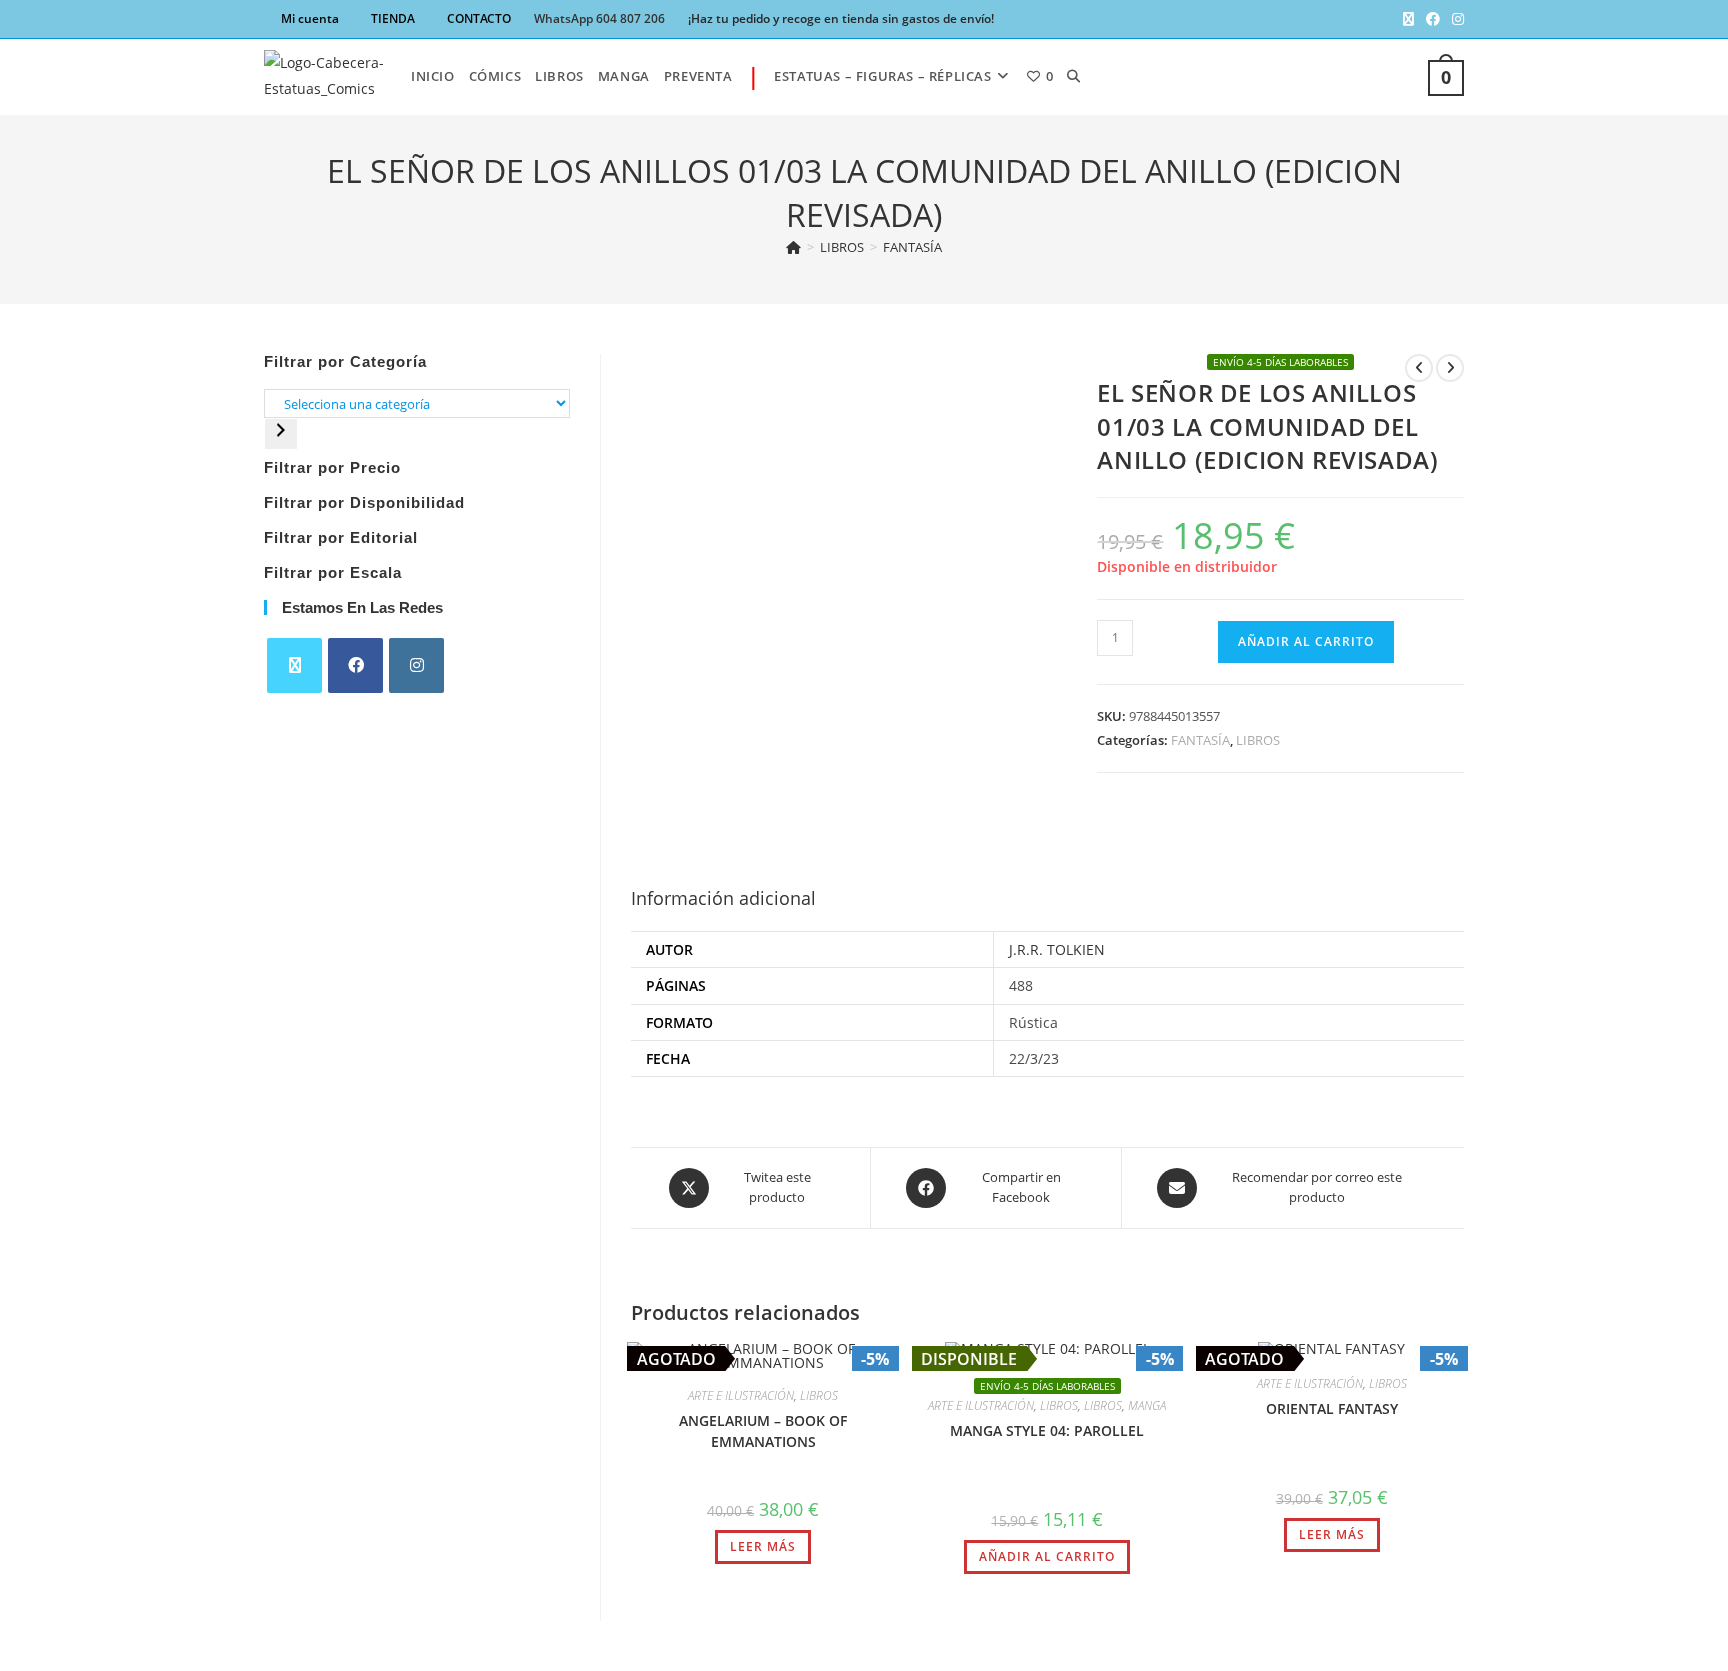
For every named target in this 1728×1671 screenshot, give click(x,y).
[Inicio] (793, 247)
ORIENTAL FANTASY (1332, 1408)
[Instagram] (416, 665)
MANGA (1147, 1405)
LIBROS (1258, 740)
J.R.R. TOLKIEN (1057, 949)
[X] (294, 665)
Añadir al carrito (1306, 641)
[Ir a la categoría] (281, 433)
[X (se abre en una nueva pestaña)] (1408, 19)
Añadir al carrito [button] (1047, 1556)
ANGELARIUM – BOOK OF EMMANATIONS (763, 1431)
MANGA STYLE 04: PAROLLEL (1047, 1430)
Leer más (763, 1546)
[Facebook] (355, 665)
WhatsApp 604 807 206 (599, 18)
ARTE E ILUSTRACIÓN (741, 1395)
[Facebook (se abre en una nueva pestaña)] (1433, 19)
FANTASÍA (912, 247)
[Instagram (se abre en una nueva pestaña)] (1455, 19)
